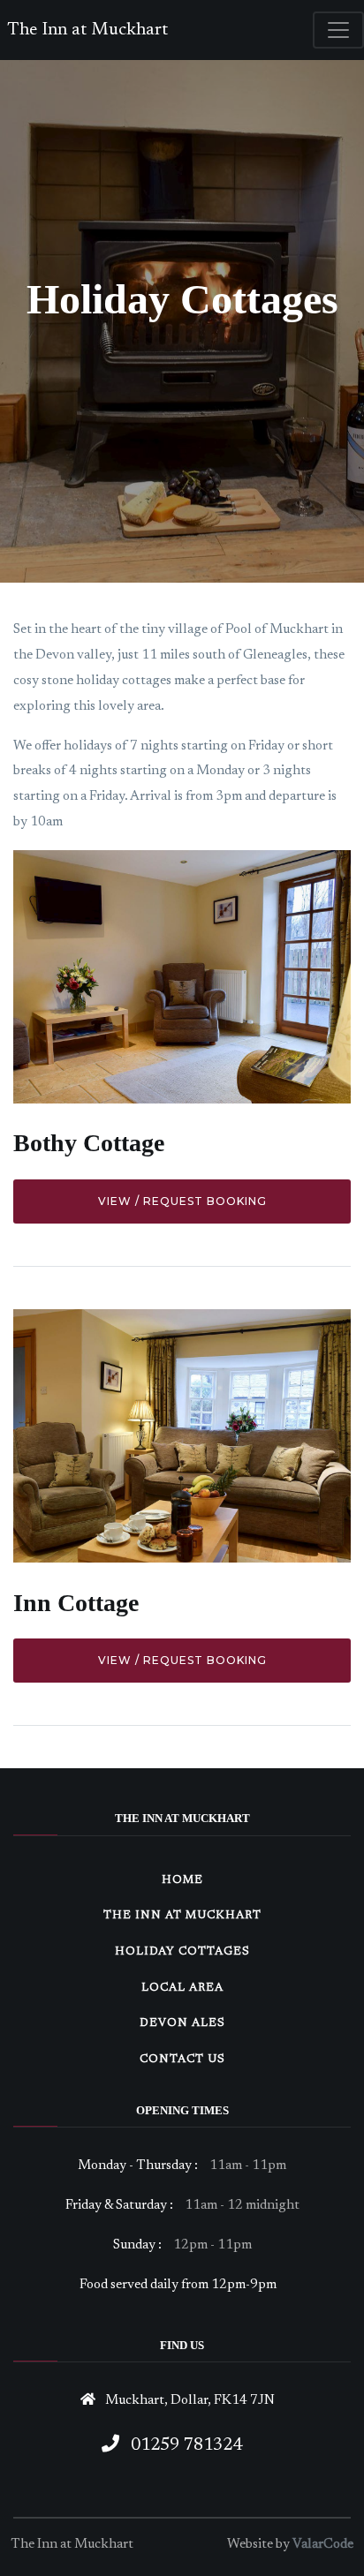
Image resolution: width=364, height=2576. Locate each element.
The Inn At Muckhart (182, 1915)
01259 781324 (184, 2445)
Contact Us (182, 2059)
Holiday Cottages (182, 1951)
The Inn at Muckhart (87, 30)
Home (182, 1880)
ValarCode (323, 2545)
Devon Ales (182, 2023)
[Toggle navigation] (338, 30)
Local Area (182, 1988)
